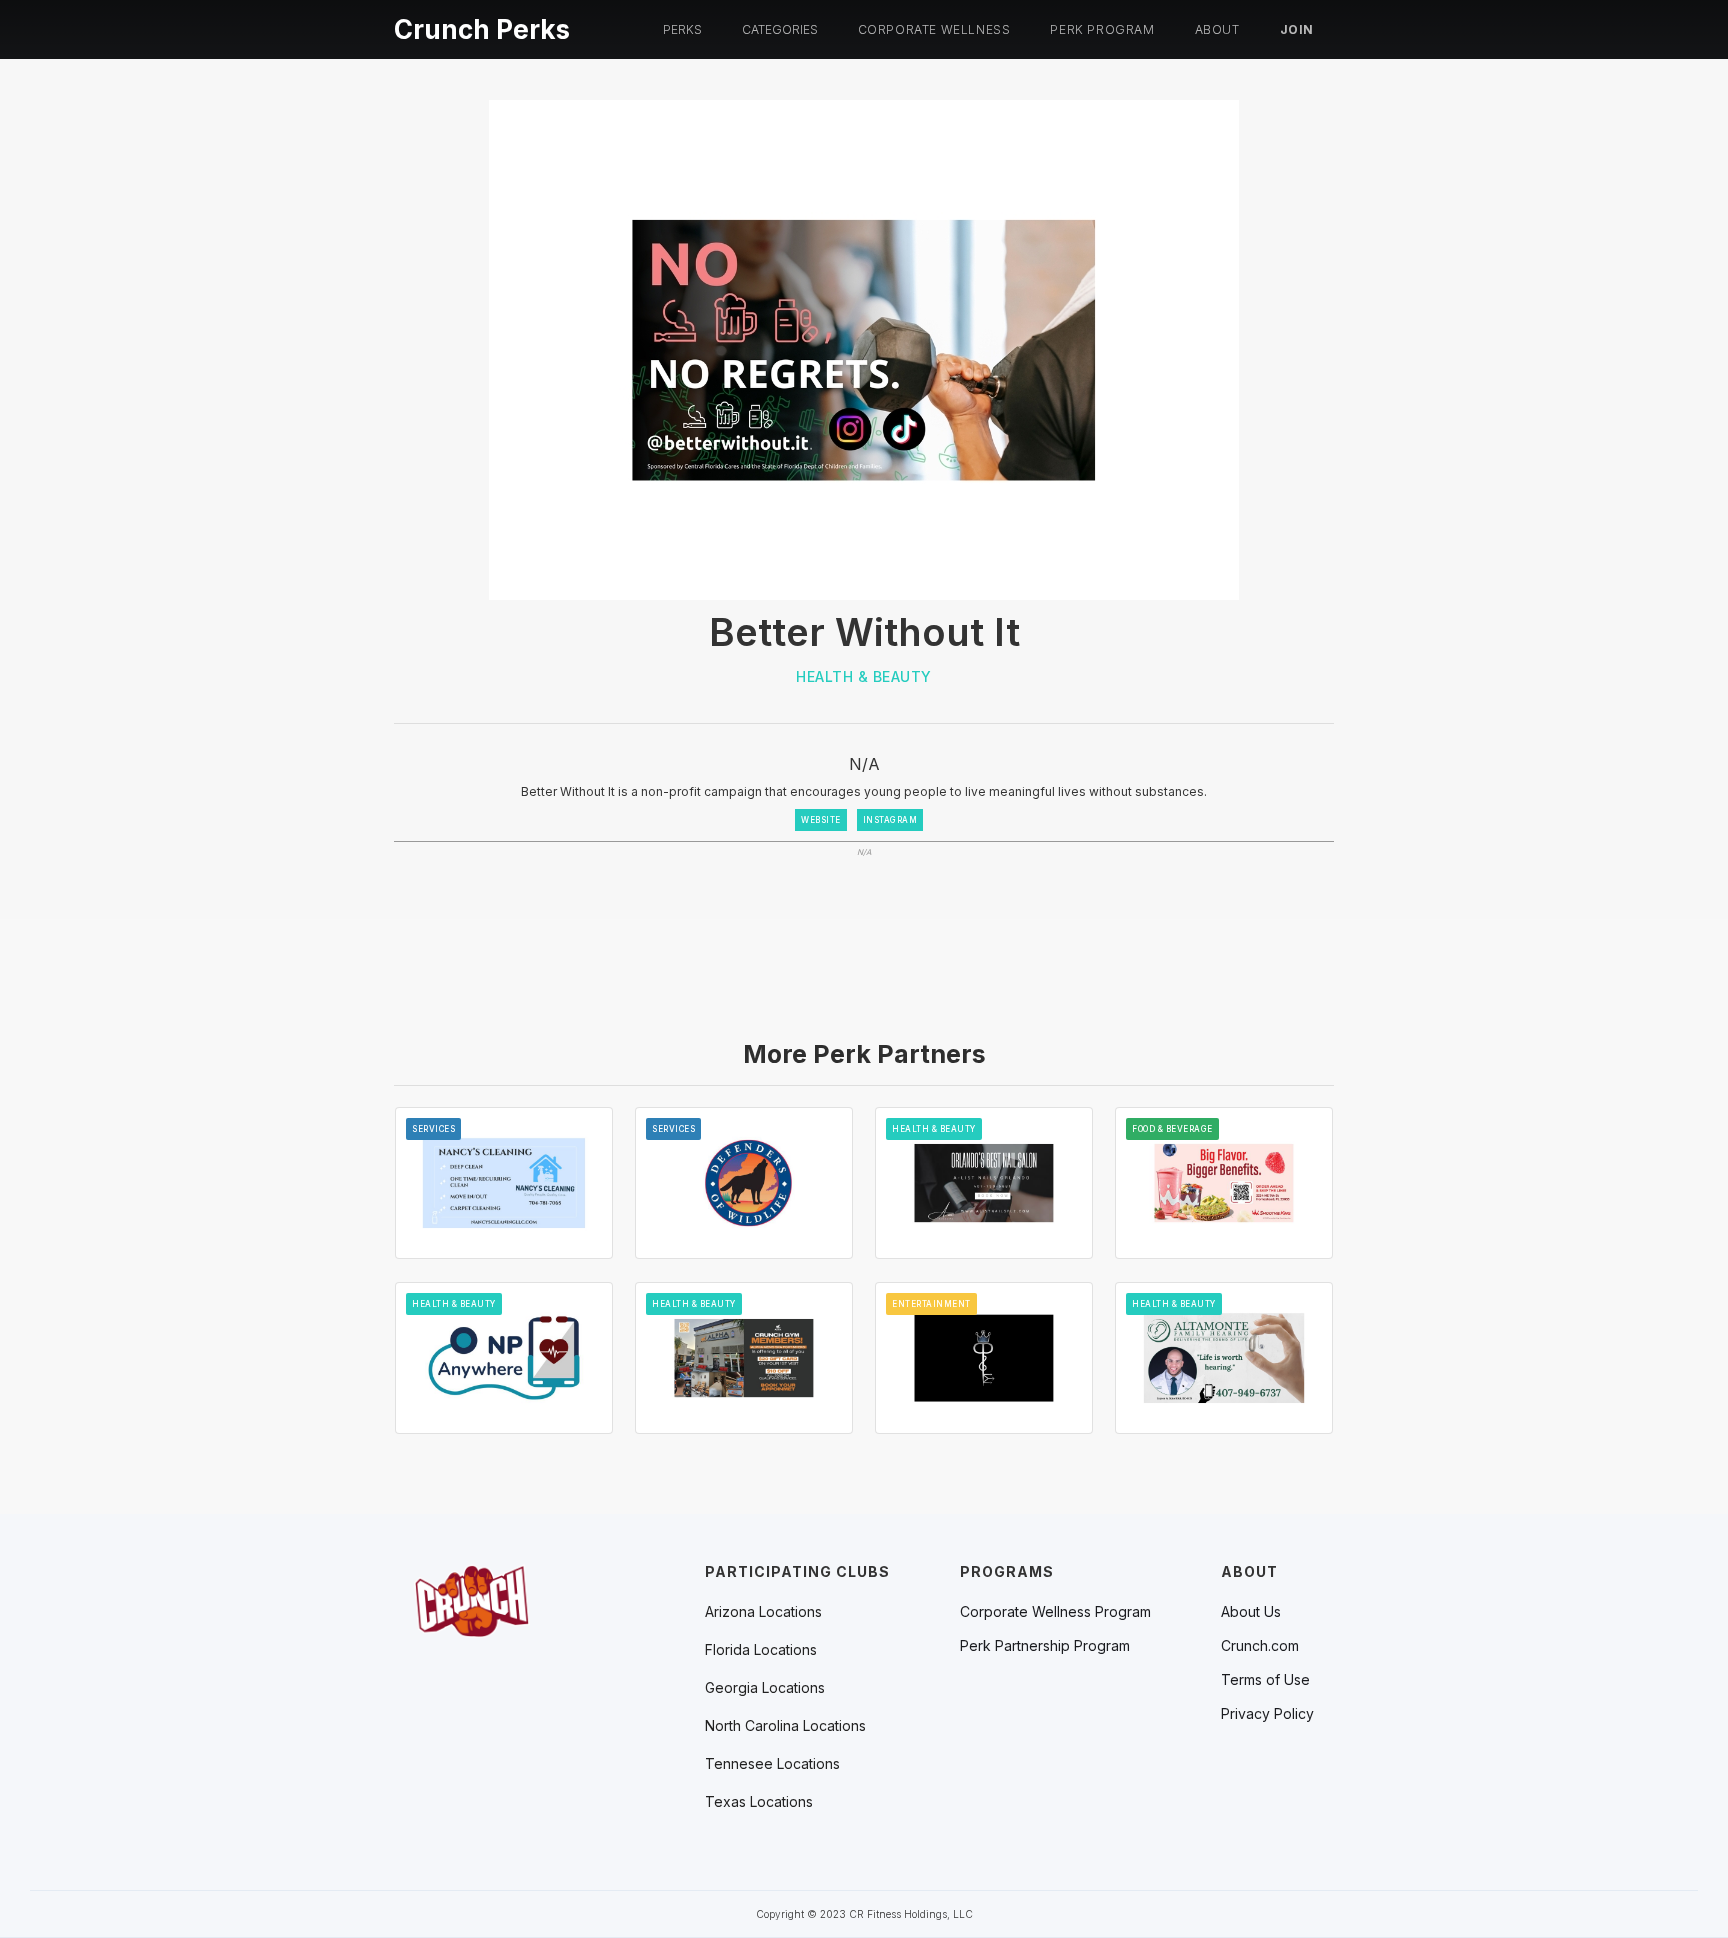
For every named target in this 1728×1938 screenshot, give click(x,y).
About (1217, 29)
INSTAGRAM (890, 820)
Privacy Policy (1267, 1714)
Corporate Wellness (934, 29)
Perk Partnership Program (1045, 1646)
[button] (682, 30)
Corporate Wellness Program (1055, 1612)
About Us (1251, 1612)
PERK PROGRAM (1102, 29)
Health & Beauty (864, 676)
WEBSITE (821, 820)
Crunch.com (1260, 1646)
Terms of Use (1265, 1680)
